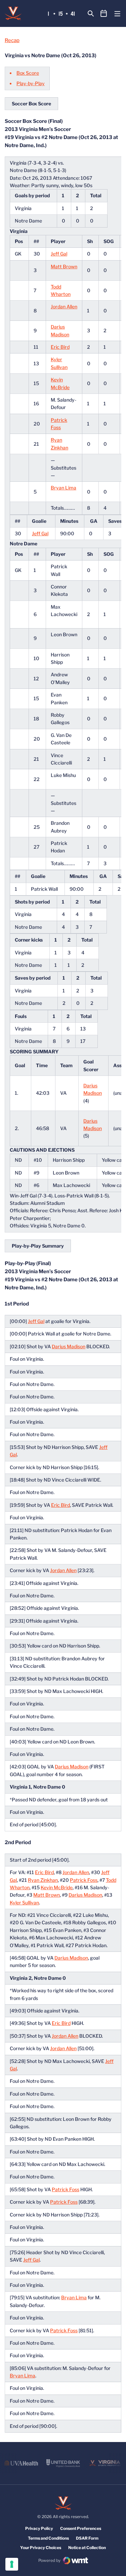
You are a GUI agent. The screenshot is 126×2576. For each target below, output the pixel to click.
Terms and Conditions (48, 2538)
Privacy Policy (39, 2528)
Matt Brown (64, 266)
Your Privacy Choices (41, 2548)
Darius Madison (69, 1346)
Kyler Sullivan (24, 1903)
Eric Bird (60, 347)
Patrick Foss (84, 1880)
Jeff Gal (59, 254)
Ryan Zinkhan (43, 1880)
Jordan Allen (64, 307)
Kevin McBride (57, 1887)
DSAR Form (87, 2538)
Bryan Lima (64, 488)
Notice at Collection (87, 2548)
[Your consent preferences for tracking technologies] (12, 2564)
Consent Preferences (81, 2528)
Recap (12, 40)
